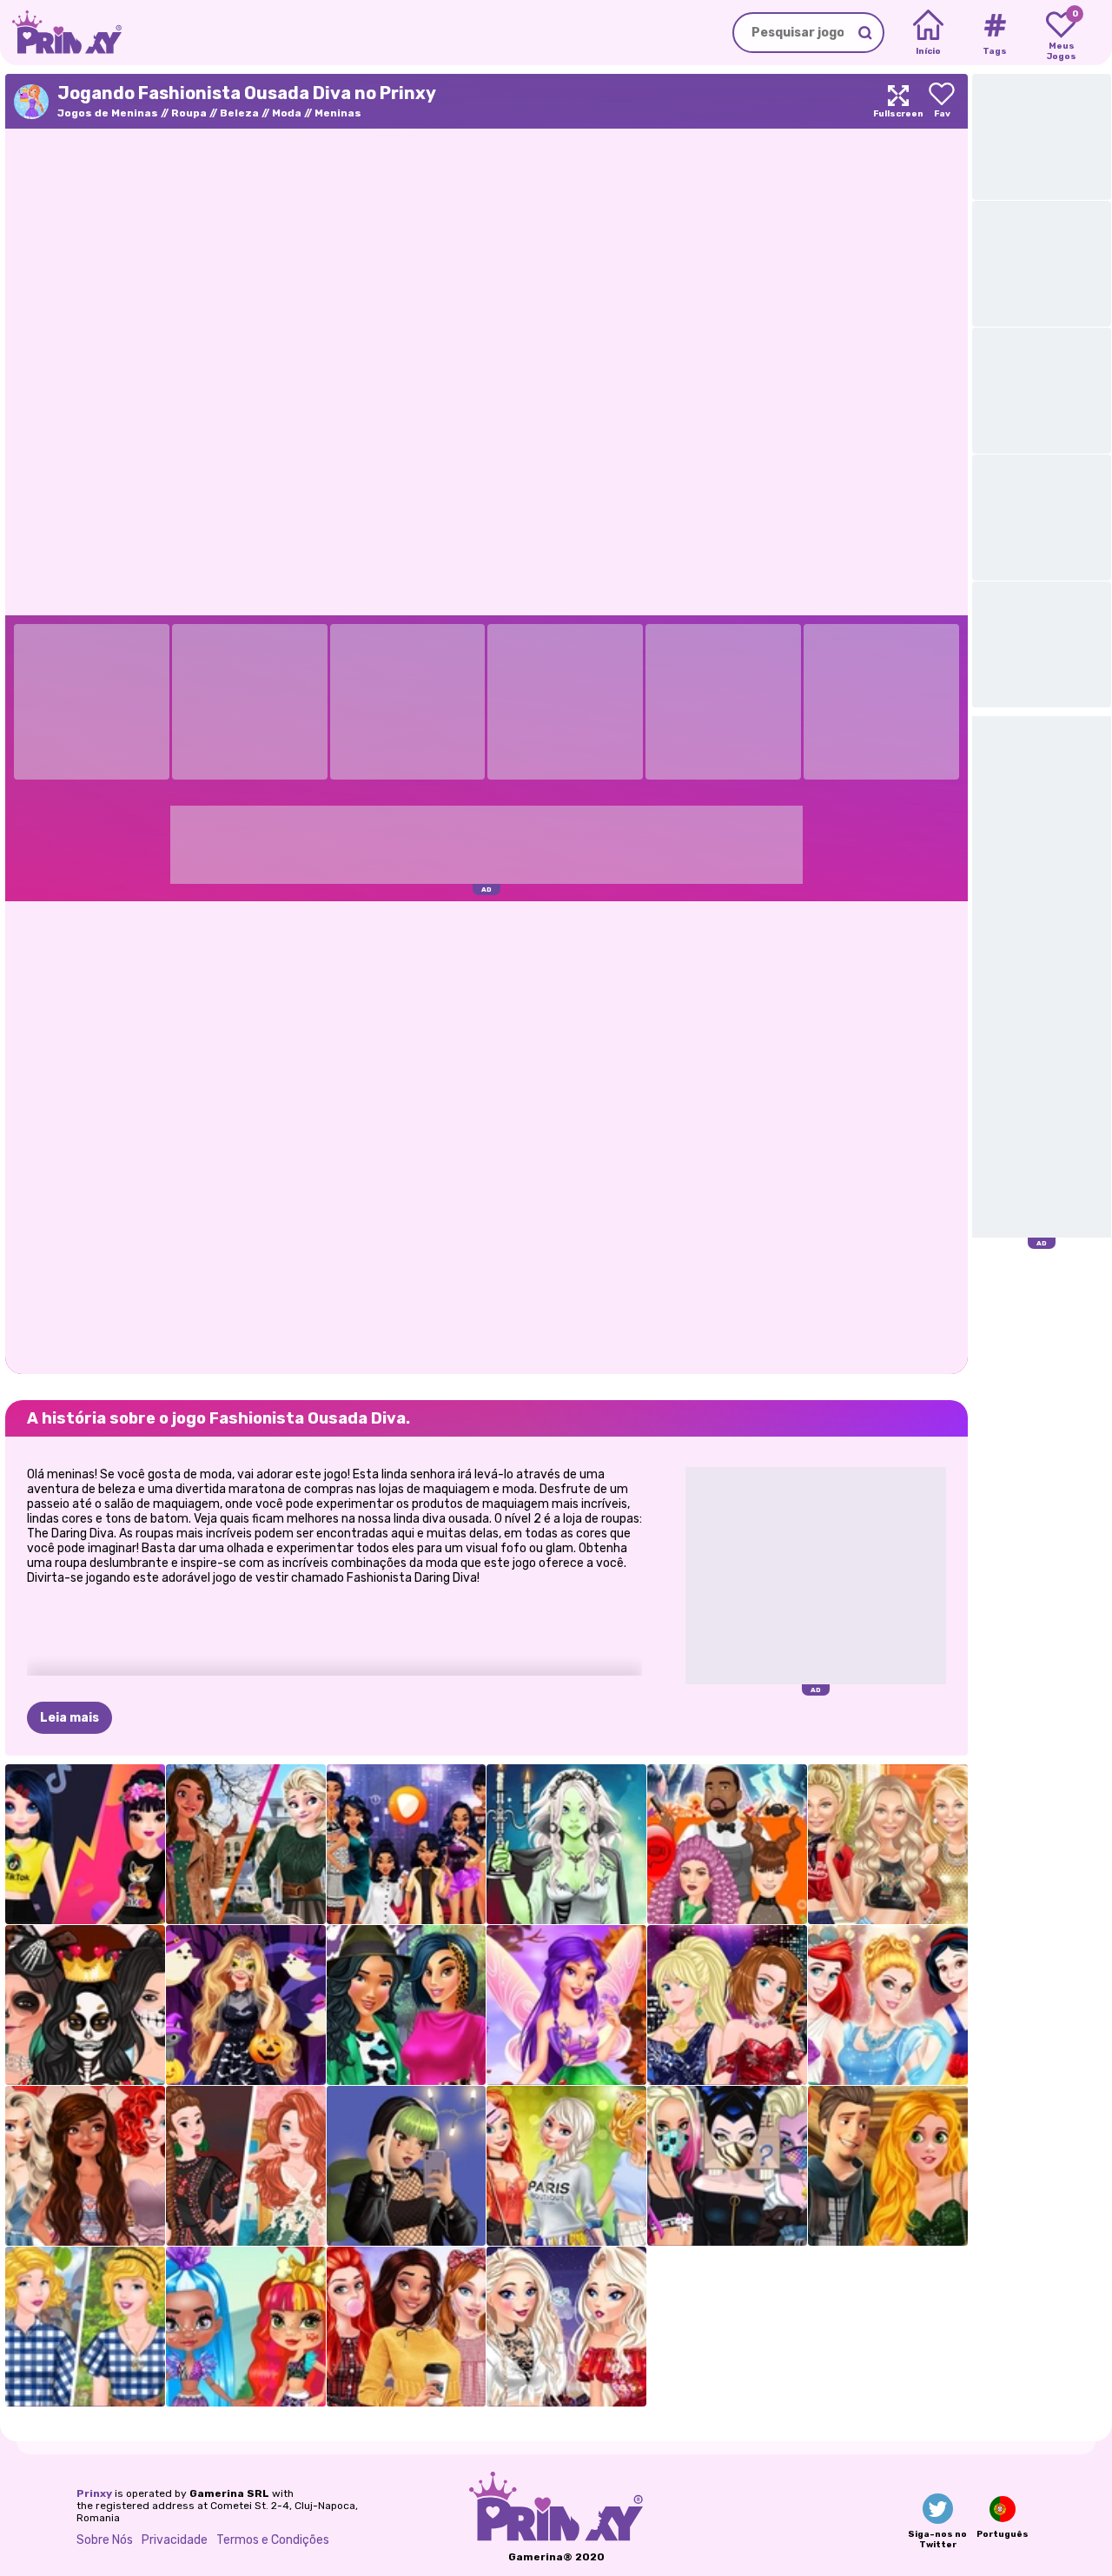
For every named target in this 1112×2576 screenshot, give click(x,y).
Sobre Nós (105, 2540)
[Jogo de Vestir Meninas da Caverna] (246, 2327)
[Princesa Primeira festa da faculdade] (566, 2166)
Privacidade (175, 2540)
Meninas (338, 113)
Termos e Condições (273, 2540)
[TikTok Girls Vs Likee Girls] (85, 1844)
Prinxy (94, 2493)
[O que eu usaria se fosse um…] (407, 1844)
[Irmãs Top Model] (727, 2005)
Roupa (189, 113)
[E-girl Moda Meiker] (407, 2166)
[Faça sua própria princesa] (888, 2005)
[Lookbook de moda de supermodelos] (888, 1844)
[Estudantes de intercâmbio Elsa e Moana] (246, 1844)
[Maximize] (898, 101)
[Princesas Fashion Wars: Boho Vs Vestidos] (246, 2166)
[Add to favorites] (942, 101)
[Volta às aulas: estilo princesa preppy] (407, 2327)
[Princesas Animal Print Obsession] (407, 2005)
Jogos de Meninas (108, 113)
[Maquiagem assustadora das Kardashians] (85, 2005)
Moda (287, 113)
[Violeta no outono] (566, 2005)
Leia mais (69, 1718)
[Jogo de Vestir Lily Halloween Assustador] (566, 1844)
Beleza (239, 113)
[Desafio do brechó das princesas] (85, 2327)
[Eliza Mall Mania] (566, 2327)
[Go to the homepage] (61, 33)
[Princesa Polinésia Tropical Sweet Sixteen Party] (85, 2166)
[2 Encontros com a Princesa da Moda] (888, 2166)
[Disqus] (486, 1136)
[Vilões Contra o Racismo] (727, 2166)
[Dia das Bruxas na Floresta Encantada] (246, 2005)
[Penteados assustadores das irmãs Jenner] (727, 1844)
